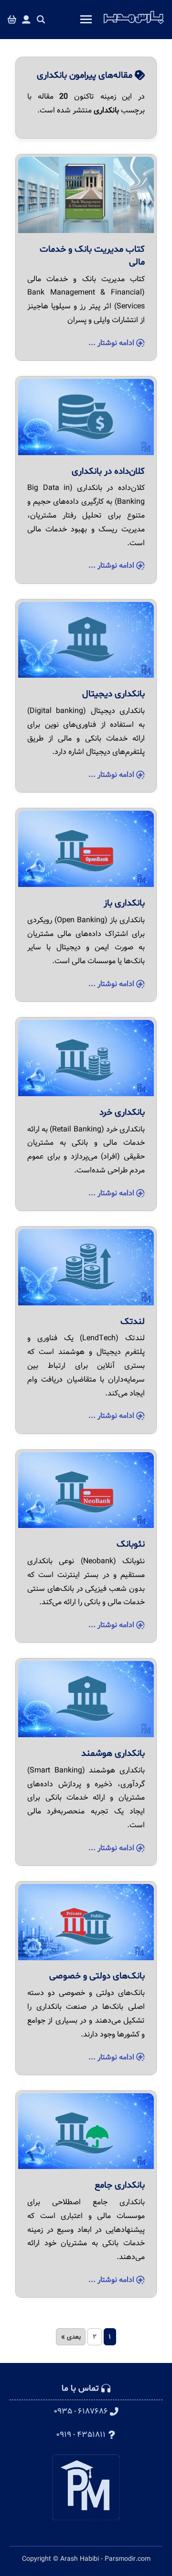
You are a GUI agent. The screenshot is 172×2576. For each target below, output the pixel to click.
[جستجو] (41, 20)
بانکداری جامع (120, 2185)
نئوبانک (131, 1544)
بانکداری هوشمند (113, 1753)
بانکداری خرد (122, 1112)
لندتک (133, 1322)
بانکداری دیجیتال (113, 694)
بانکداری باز (124, 903)
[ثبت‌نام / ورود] (26, 20)
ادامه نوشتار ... (112, 343)
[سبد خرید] (12, 20)
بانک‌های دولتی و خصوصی (97, 1976)
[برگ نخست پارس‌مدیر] (134, 24)
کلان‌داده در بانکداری (108, 471)
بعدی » (71, 2337)
